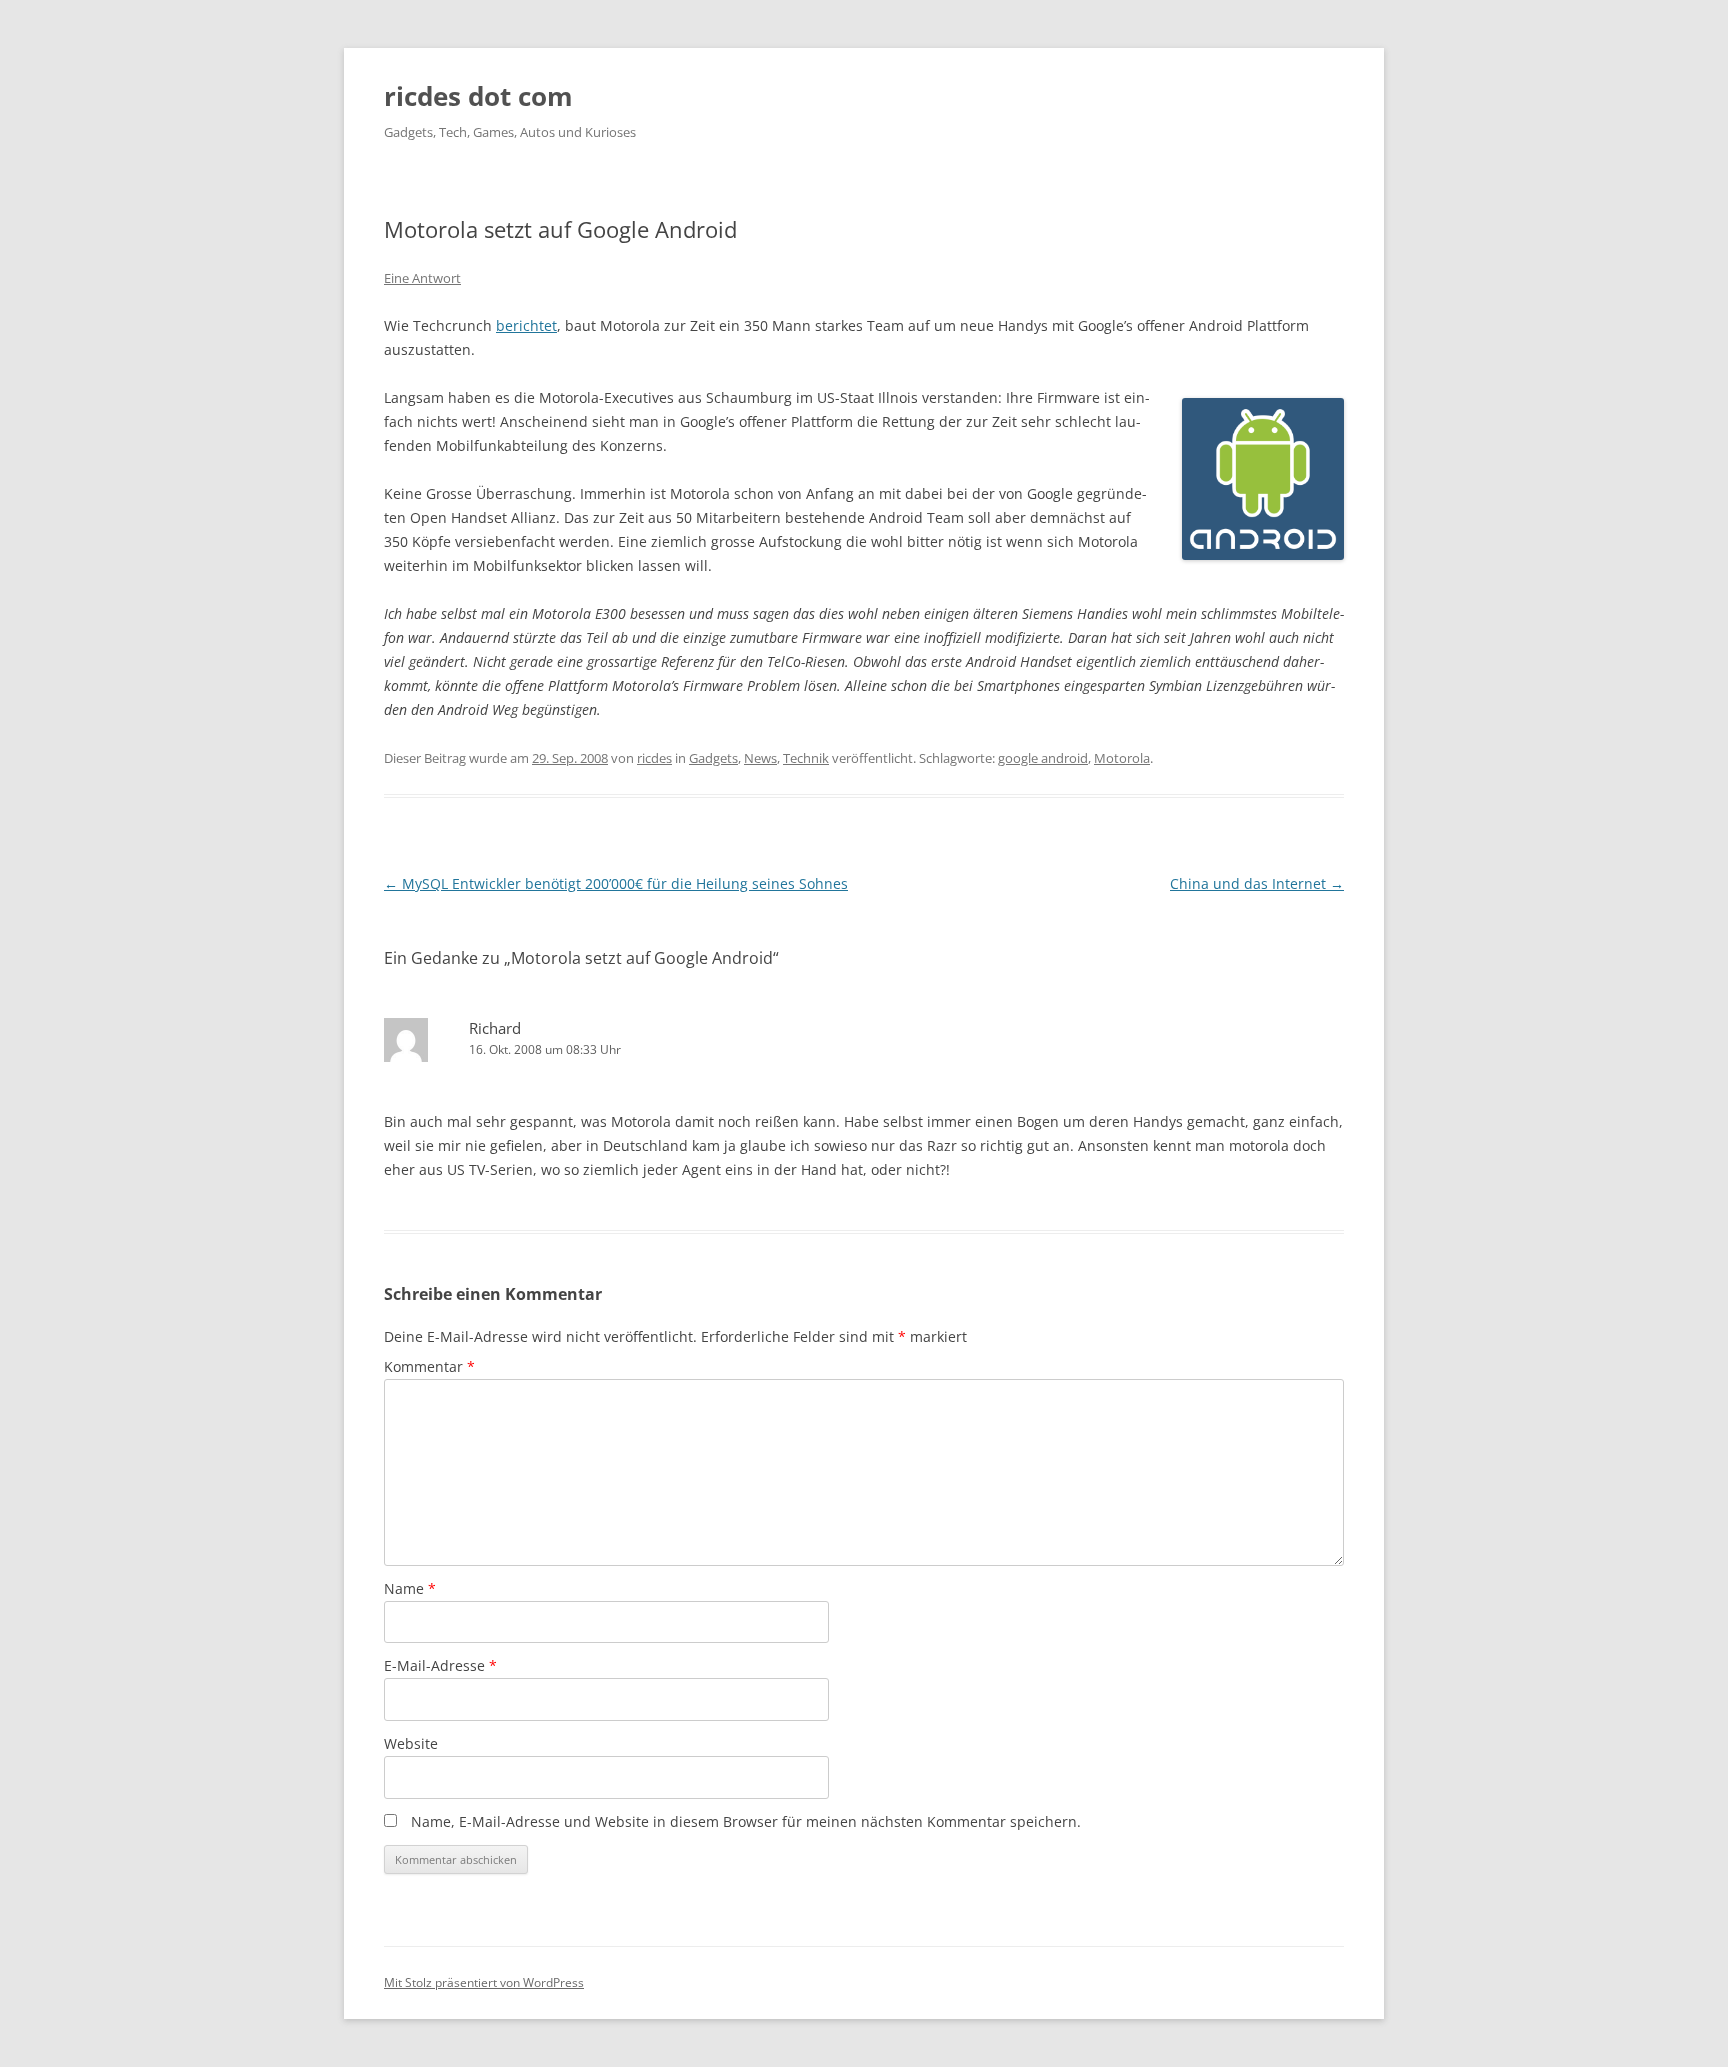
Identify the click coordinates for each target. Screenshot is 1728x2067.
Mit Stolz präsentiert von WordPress (484, 1982)
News (760, 758)
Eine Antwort (422, 278)
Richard (495, 1028)
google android (1043, 758)
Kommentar (429, 1366)
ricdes (654, 758)
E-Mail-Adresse (440, 1665)
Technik (806, 758)
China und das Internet (1257, 883)
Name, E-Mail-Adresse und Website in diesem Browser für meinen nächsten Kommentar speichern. (746, 1821)
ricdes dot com (478, 96)
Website (411, 1743)
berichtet (526, 325)
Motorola (1122, 758)
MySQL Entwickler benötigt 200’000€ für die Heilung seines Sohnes (616, 883)
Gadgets (713, 758)
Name (410, 1588)
